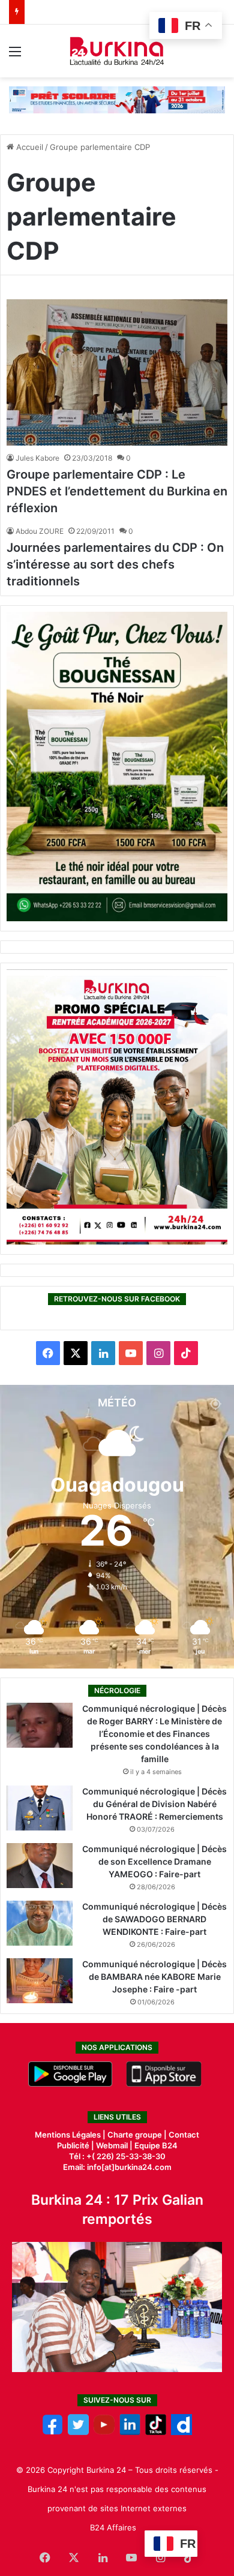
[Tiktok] (156, 2432)
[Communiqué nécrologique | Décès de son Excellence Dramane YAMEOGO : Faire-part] (40, 1866)
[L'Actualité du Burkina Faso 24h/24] (117, 51)
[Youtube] (104, 2432)
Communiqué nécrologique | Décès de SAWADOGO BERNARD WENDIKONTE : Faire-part (154, 1919)
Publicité (73, 2145)
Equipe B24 (155, 2145)
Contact (184, 2135)
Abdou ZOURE (40, 531)
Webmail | (114, 2145)
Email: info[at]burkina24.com (117, 2167)
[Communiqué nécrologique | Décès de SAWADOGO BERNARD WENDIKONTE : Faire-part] (40, 1923)
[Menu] (15, 55)
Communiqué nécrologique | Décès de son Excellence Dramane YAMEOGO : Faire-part (154, 1861)
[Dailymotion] (181, 2432)
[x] (78, 2432)
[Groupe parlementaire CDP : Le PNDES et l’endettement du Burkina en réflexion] (117, 373)
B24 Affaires (113, 2527)
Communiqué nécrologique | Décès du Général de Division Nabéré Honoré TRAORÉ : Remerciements (154, 1804)
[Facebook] (52, 2432)
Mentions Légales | (71, 2135)
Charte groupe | (138, 2135)
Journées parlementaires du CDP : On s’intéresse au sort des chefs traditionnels (115, 564)
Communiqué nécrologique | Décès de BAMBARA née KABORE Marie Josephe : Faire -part (154, 1977)
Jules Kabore (37, 458)
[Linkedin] (130, 2432)
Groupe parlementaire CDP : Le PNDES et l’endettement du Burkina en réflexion (117, 491)
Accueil (28, 147)
